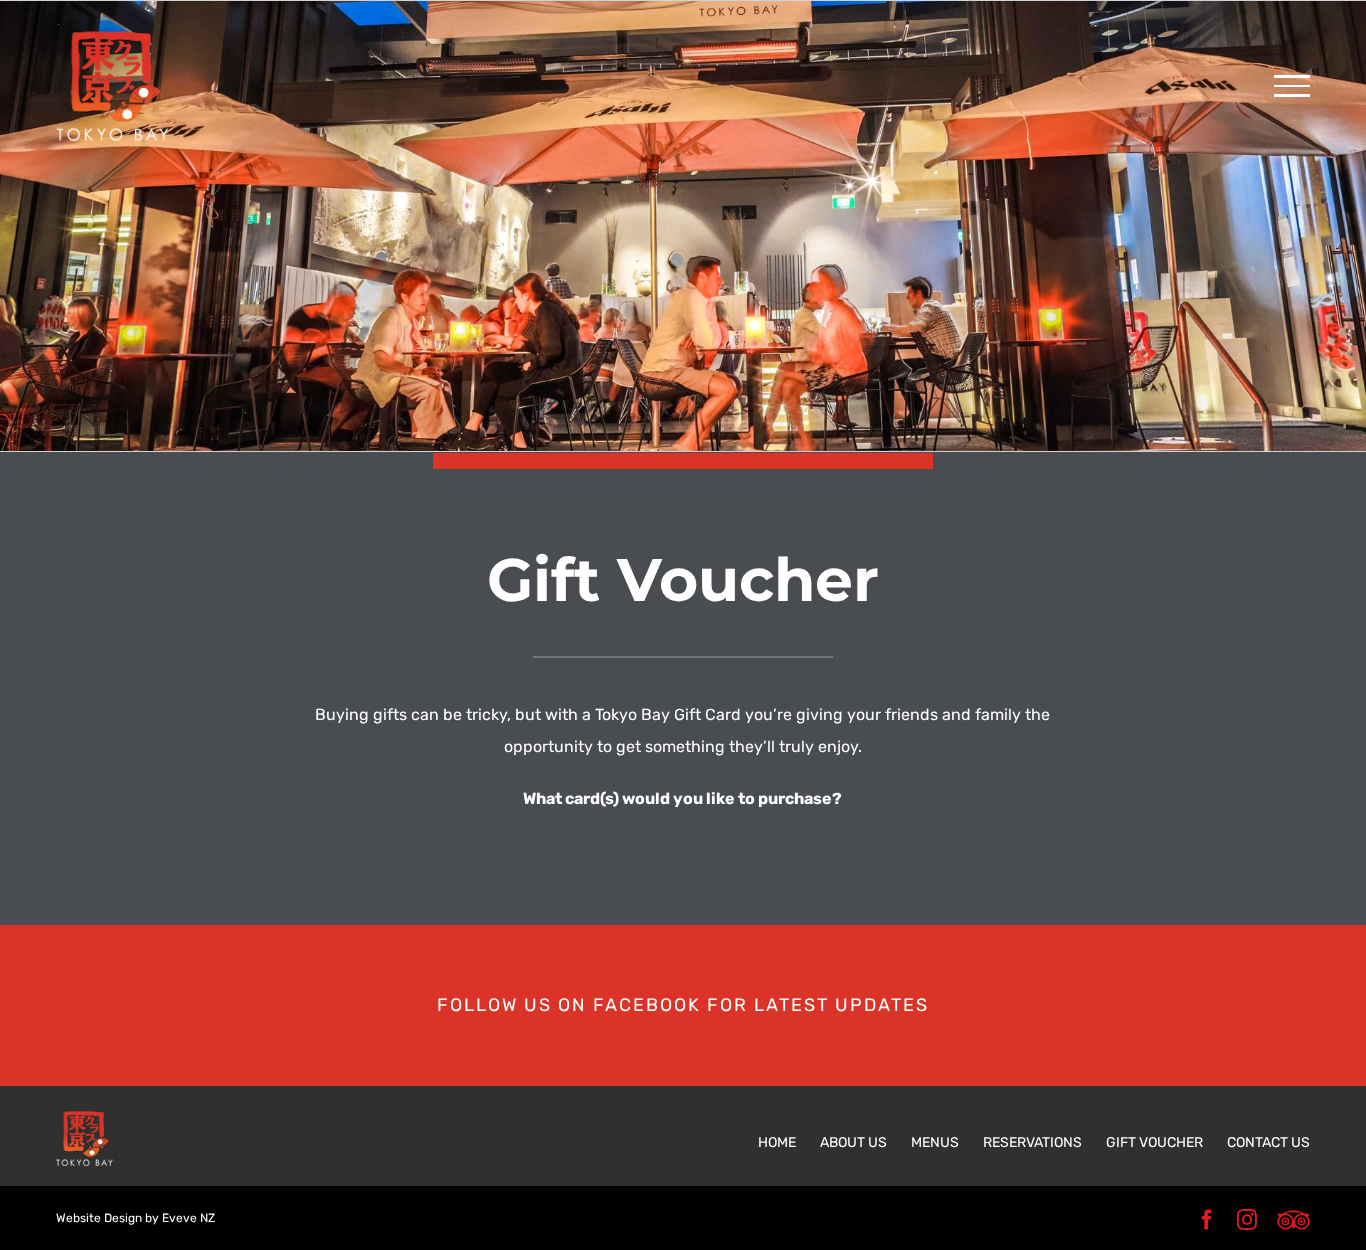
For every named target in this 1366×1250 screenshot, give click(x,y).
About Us (853, 1142)
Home (777, 1142)
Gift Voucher (1154, 1142)
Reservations (1032, 1142)
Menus (935, 1142)
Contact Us (1268, 1142)
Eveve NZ (188, 1218)
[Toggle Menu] (1292, 86)
